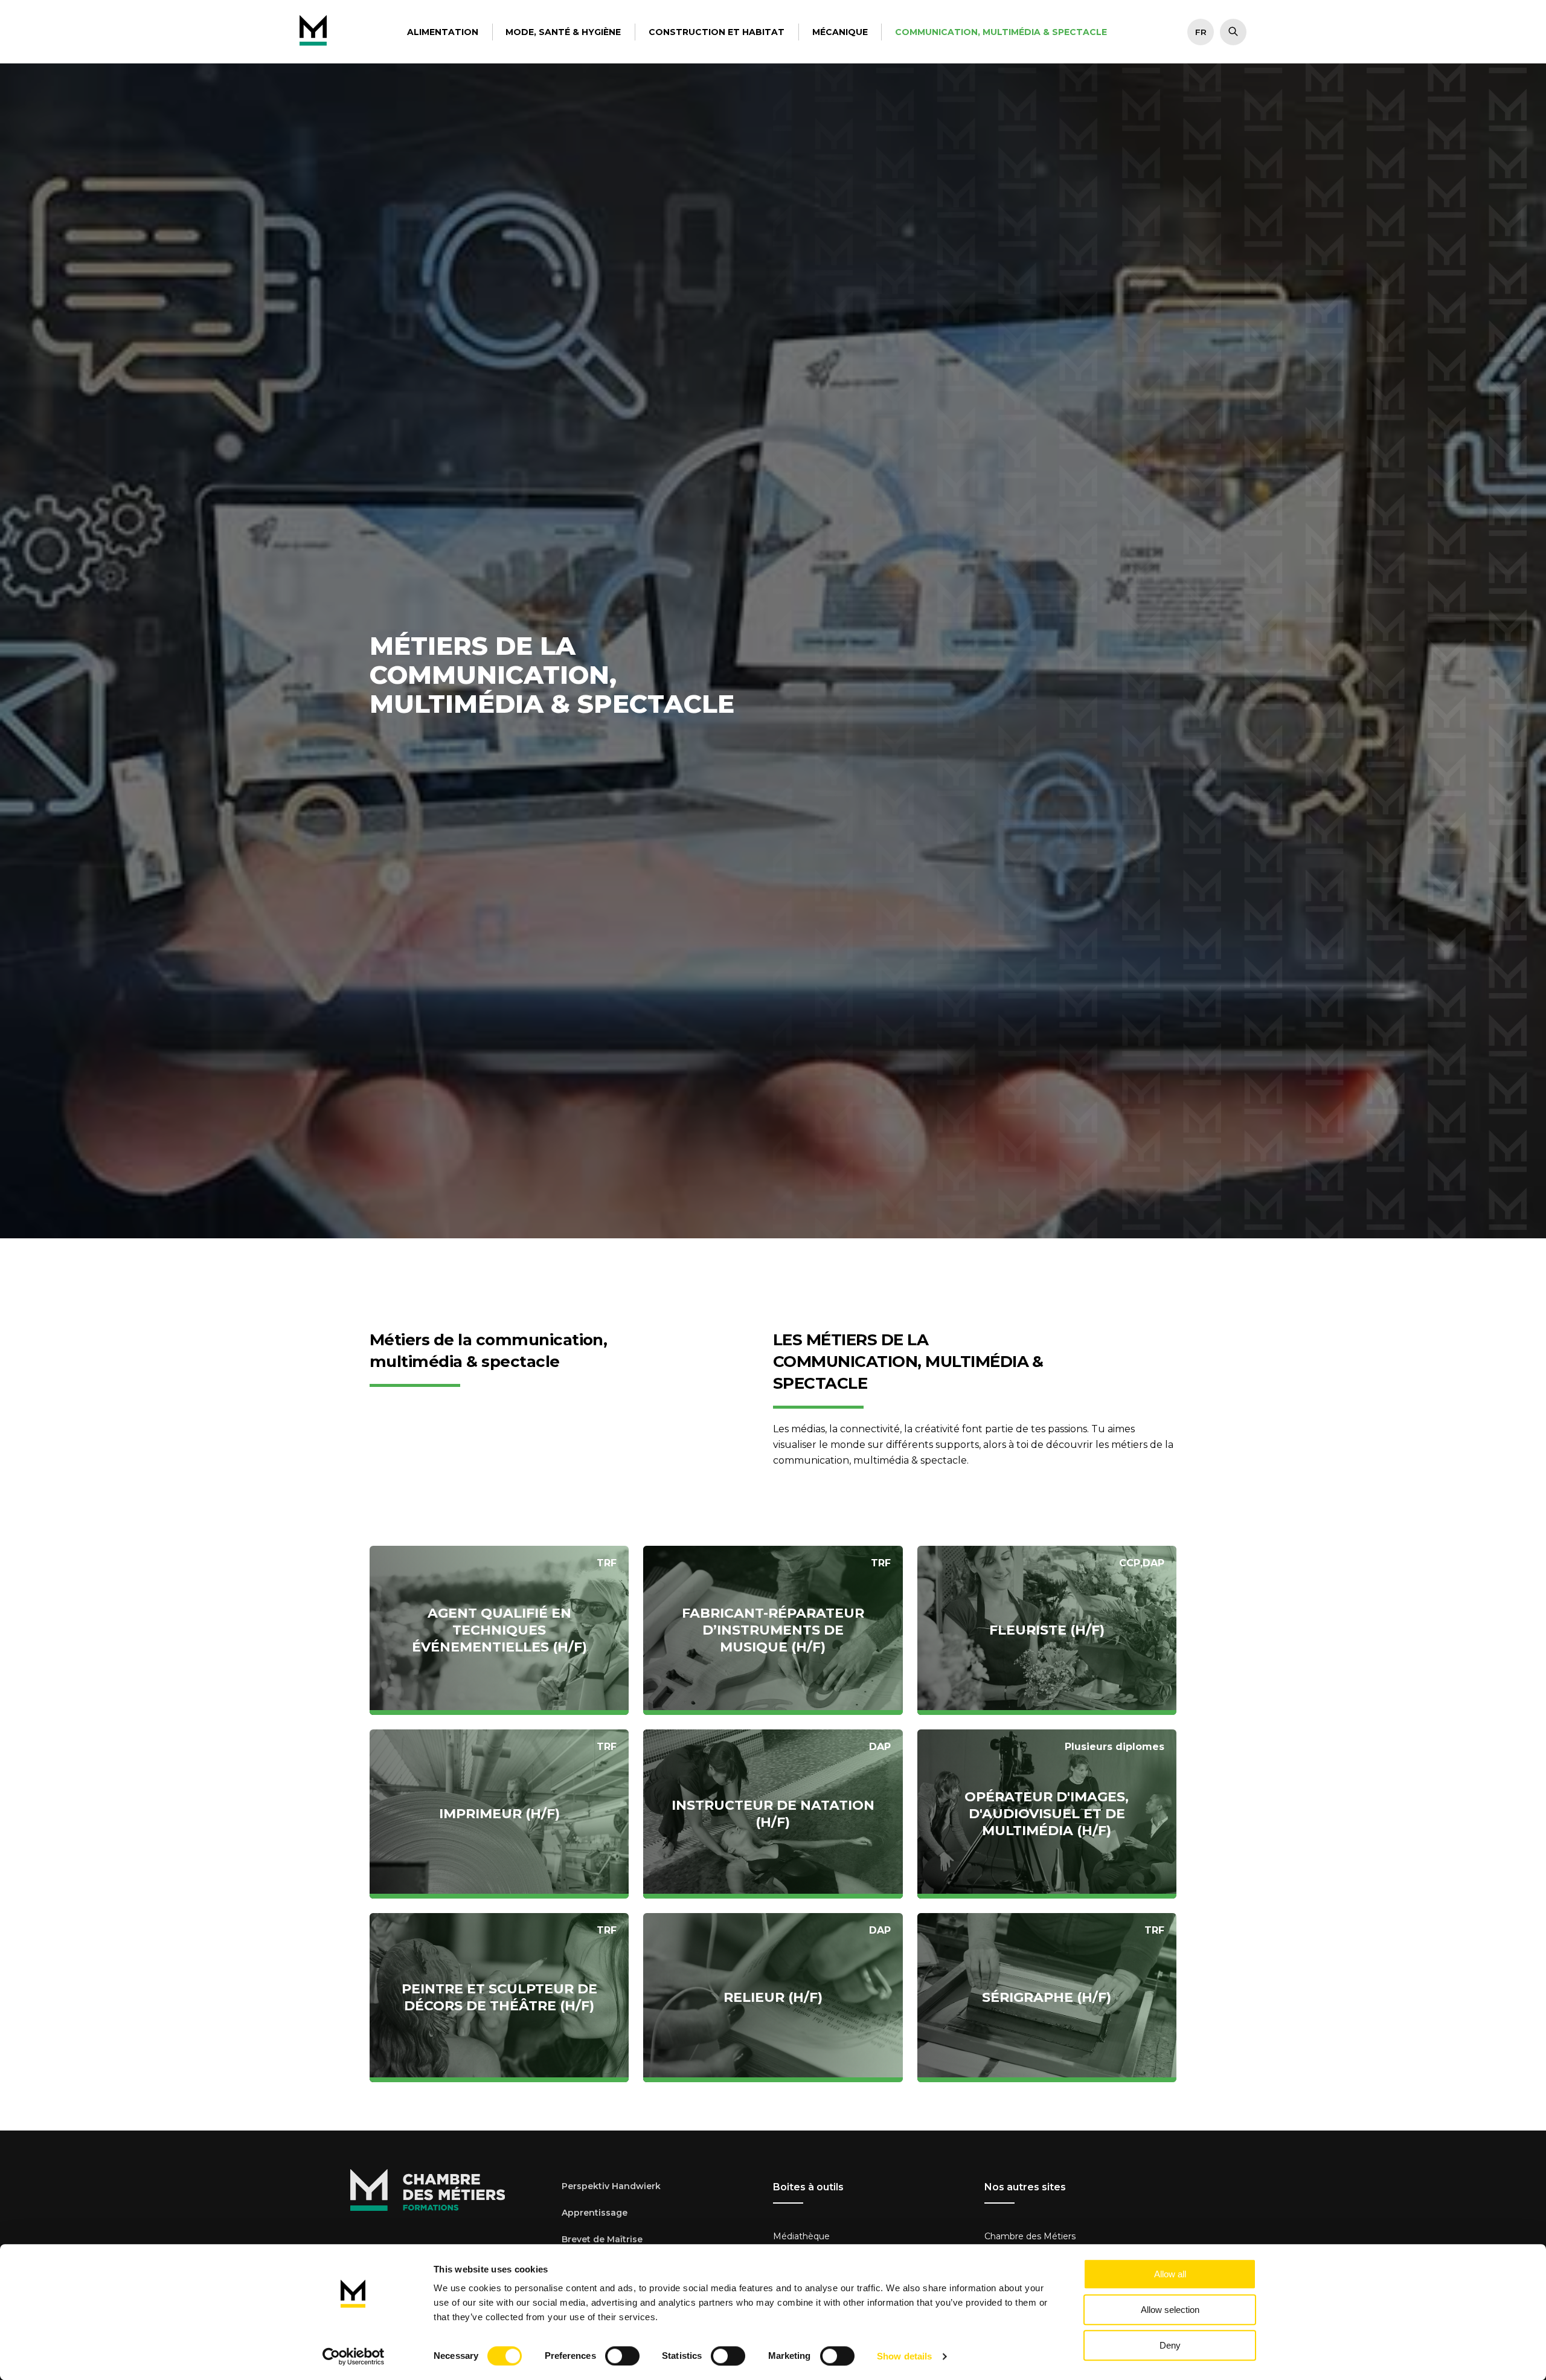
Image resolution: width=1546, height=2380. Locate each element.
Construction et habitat (717, 32)
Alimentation (443, 32)
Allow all (1170, 2274)
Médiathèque (801, 2236)
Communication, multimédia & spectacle (1001, 32)
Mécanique (840, 32)
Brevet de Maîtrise (602, 2239)
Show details (904, 2356)
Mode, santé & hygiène (563, 32)
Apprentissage (595, 2213)
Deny (1170, 2345)
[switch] (622, 2356)
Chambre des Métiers (1030, 2236)
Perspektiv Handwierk (611, 2186)
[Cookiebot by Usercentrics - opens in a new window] (354, 2356)
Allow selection (1170, 2310)
